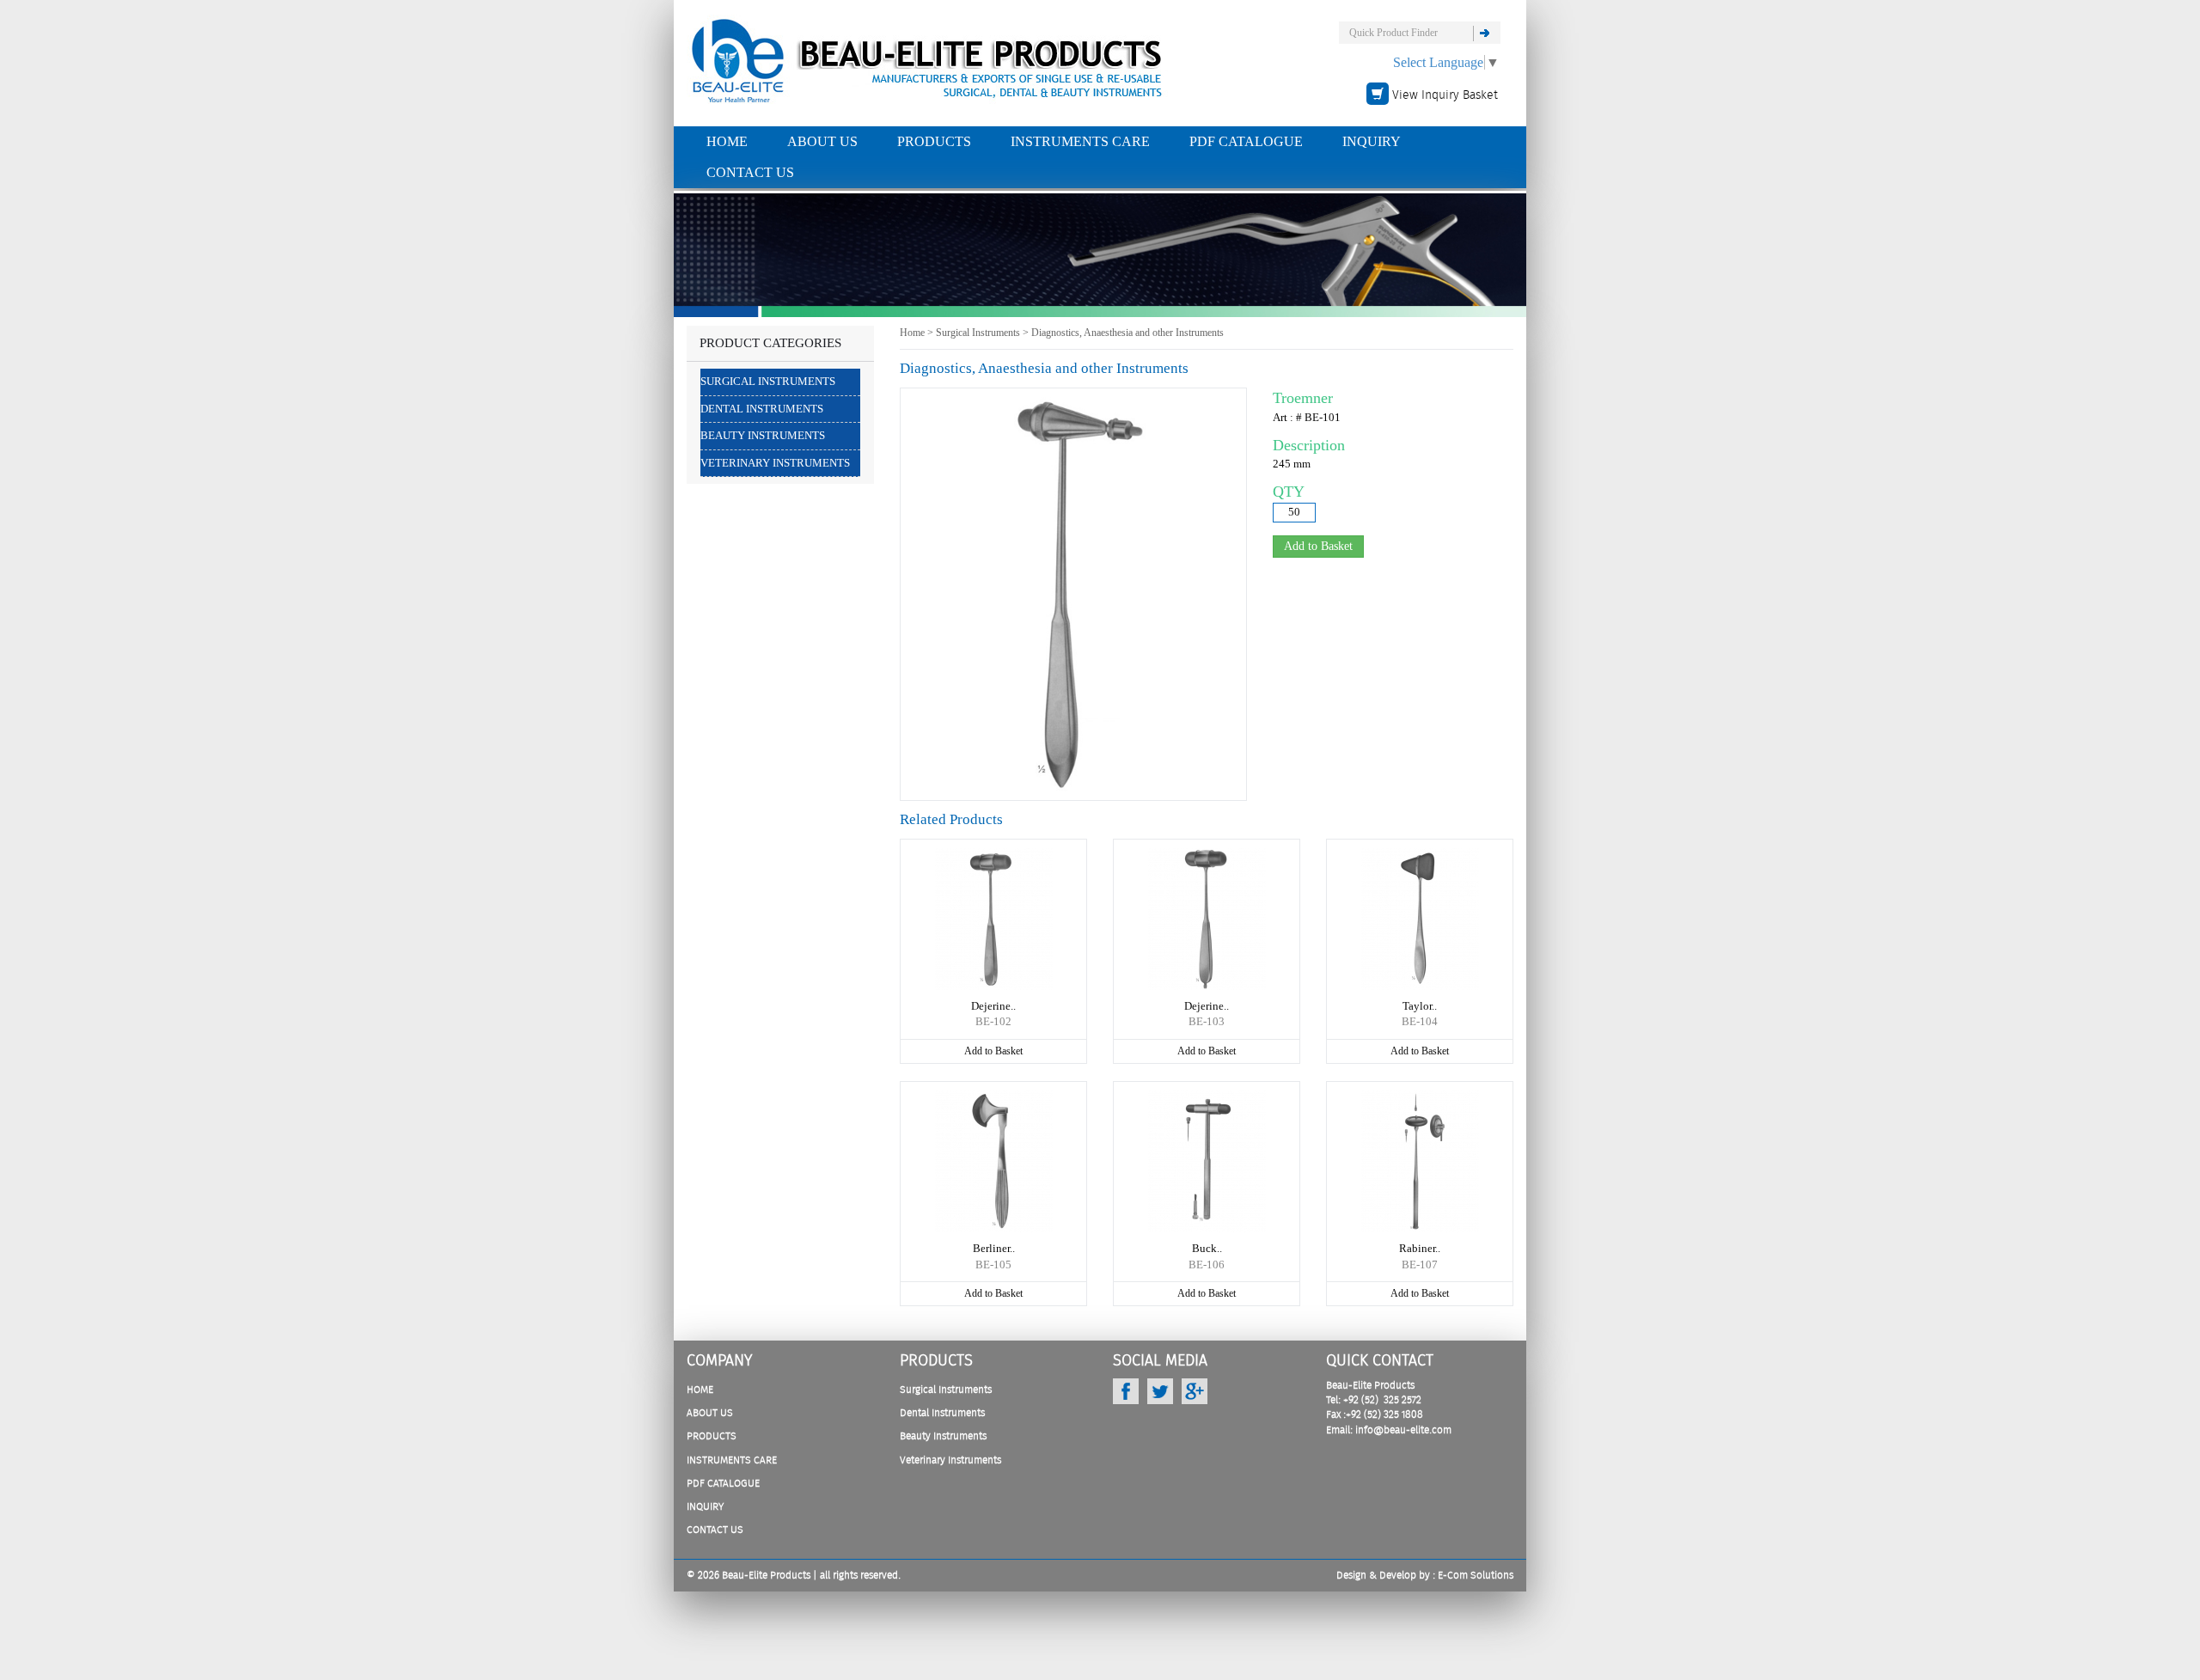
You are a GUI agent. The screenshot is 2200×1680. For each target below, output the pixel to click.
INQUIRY (1372, 141)
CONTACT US (750, 172)
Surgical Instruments (768, 381)
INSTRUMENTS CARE (1080, 141)
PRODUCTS (934, 141)
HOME (727, 141)
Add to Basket (993, 1051)
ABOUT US (822, 141)
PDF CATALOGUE (1246, 141)
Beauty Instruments (763, 435)
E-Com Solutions (1476, 1575)
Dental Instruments (762, 409)
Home (912, 333)
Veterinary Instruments (775, 463)
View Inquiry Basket (1445, 95)
